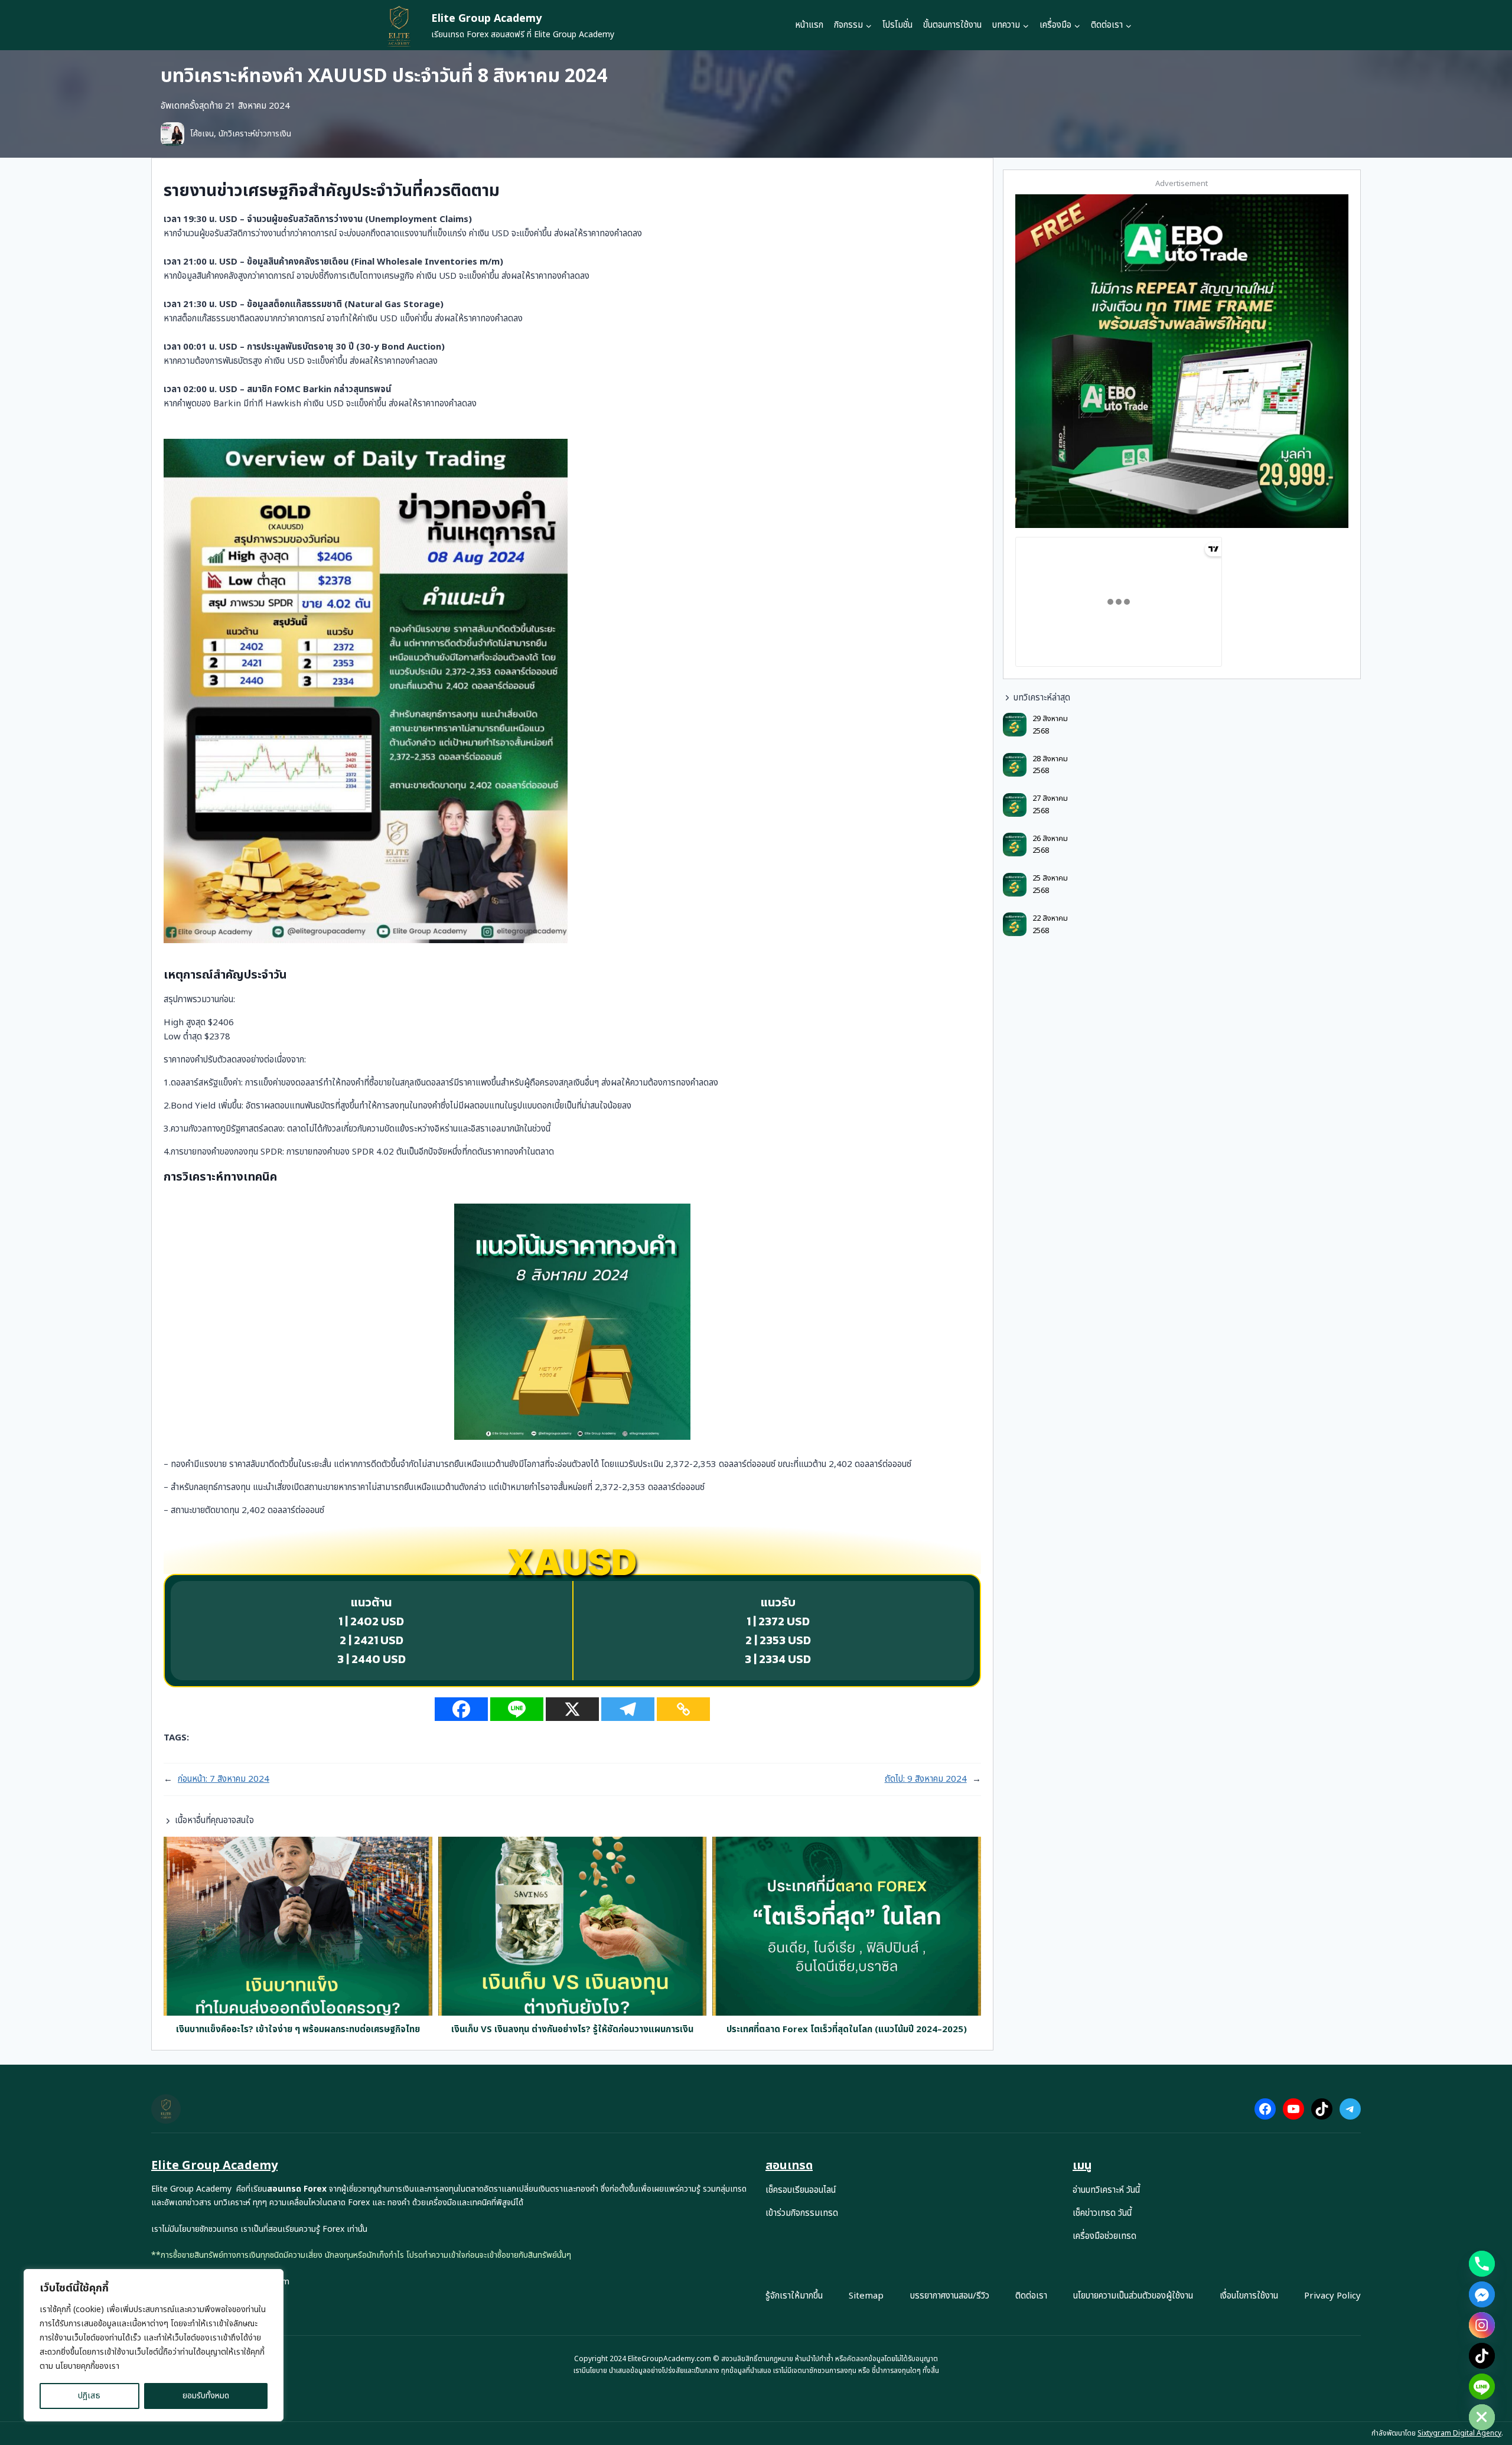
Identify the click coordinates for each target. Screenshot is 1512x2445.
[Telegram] (628, 1709)
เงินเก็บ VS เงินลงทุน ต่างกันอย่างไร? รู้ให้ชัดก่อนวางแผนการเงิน (572, 2030)
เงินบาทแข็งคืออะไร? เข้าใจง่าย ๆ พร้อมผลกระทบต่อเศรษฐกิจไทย (298, 2030)
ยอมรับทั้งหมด (206, 2396)
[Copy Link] (683, 1709)
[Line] (517, 1709)
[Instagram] (1482, 2325)
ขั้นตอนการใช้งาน (952, 25)
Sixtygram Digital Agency (1459, 2433)
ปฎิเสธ (89, 2396)
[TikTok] (1482, 2356)
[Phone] (1482, 2264)
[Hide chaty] (1482, 2417)
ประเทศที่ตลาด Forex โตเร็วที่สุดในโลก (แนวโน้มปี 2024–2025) (847, 2030)
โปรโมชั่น (897, 25)
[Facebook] (461, 1709)
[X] (572, 1709)
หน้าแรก (809, 25)
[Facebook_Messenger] (1482, 2294)
